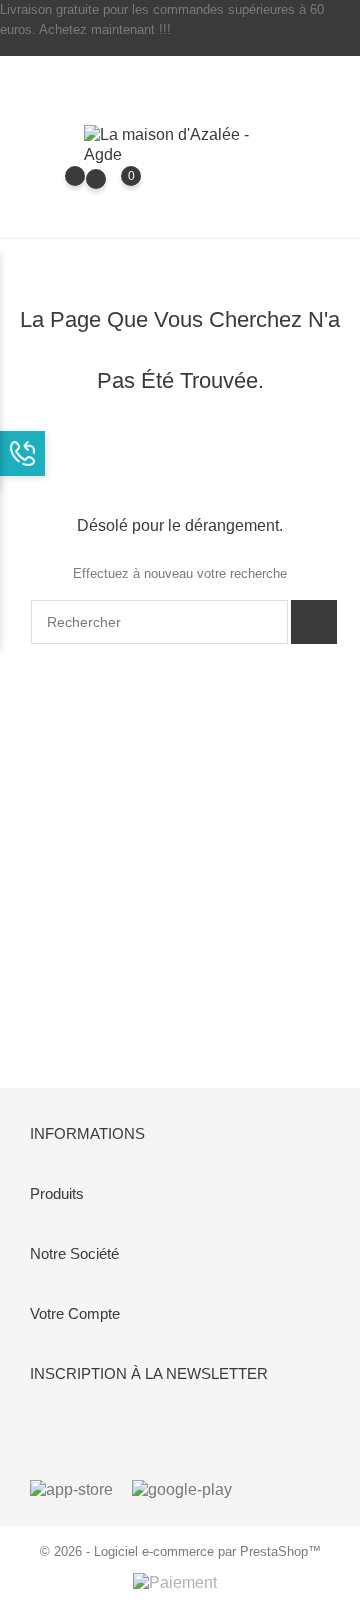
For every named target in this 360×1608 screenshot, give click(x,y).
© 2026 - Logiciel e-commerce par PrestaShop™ (180, 1551)
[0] (111, 190)
